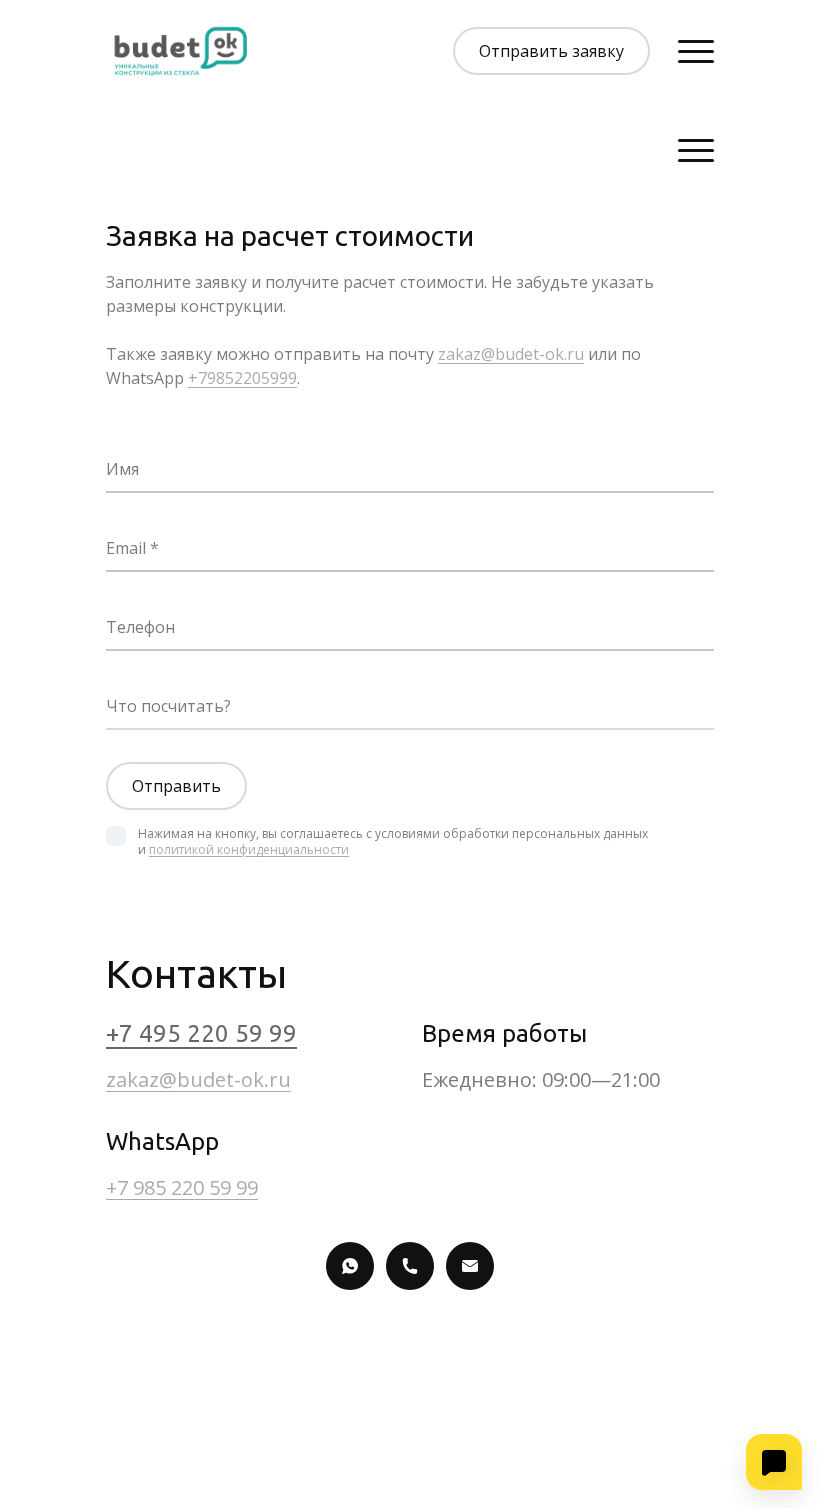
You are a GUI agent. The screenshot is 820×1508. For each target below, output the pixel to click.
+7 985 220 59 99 (182, 1187)
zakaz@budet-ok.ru (511, 354)
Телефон (140, 627)
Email (128, 548)
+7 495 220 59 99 (201, 1033)
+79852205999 (242, 378)
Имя (122, 469)
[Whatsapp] (350, 1266)
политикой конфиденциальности (249, 849)
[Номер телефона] (410, 1266)
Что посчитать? (168, 706)
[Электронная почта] (470, 1266)
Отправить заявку (551, 51)
